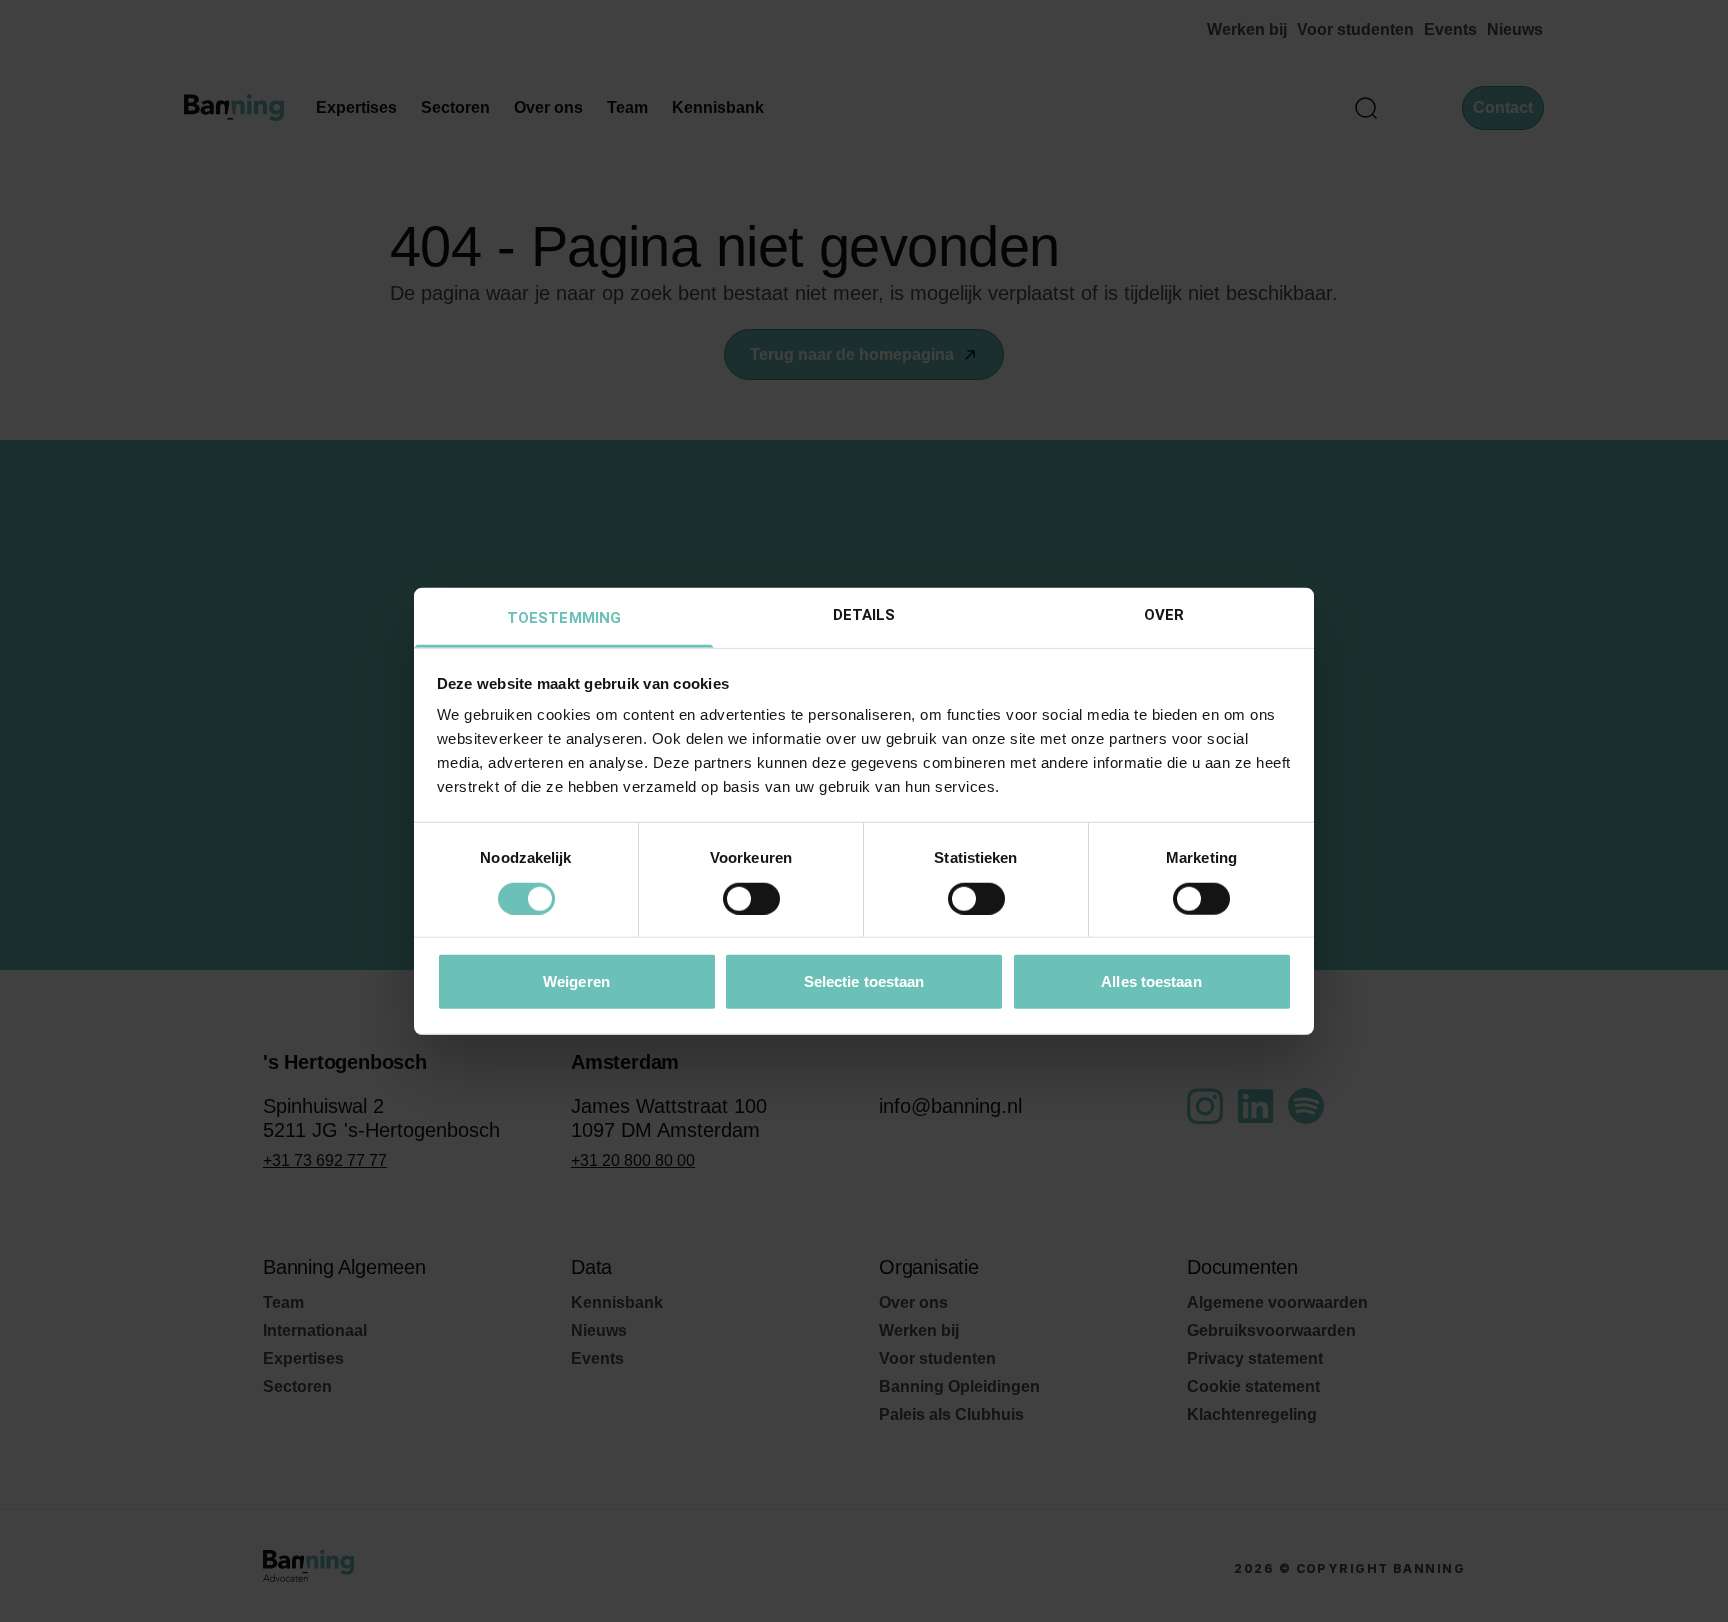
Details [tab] (864, 615)
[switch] (751, 898)
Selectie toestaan (864, 981)
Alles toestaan (1151, 981)
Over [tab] (1164, 615)
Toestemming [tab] (564, 618)
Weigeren (576, 981)
